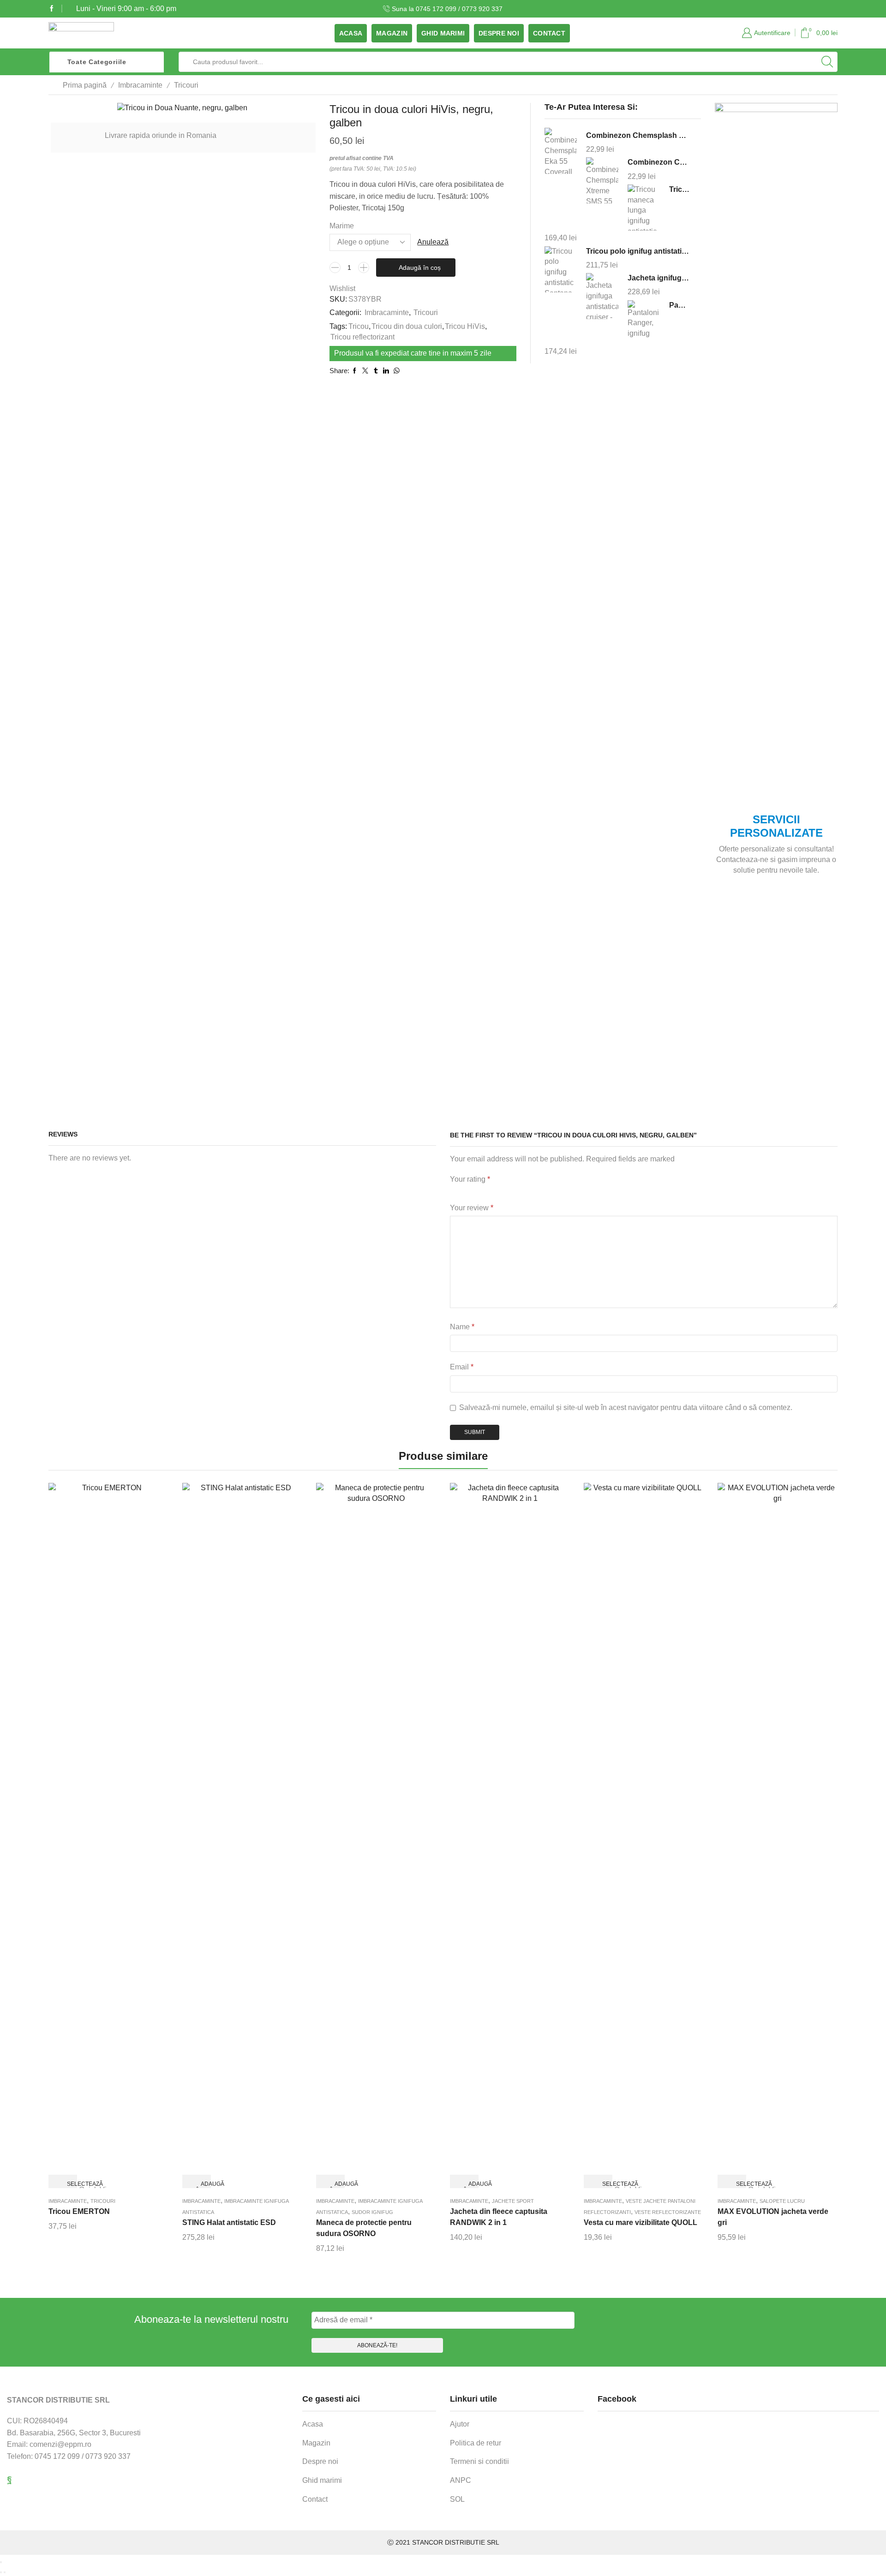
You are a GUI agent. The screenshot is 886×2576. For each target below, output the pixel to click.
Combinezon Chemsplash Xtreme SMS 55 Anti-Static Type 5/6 (659, 162)
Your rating (470, 1179)
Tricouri (186, 85)
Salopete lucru (782, 2201)
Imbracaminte (140, 85)
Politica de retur (476, 2443)
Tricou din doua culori (407, 326)
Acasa (351, 33)
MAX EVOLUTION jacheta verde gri (773, 2217)
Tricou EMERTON (79, 2211)
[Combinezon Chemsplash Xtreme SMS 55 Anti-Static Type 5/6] (602, 181)
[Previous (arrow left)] (1, 2572)
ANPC (461, 2480)
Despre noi (499, 33)
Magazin (392, 33)
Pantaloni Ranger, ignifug (679, 305)
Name (462, 1327)
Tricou (359, 326)
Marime (342, 226)
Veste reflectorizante (668, 2212)
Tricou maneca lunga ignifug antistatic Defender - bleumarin (679, 189)
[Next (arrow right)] (5, 2572)
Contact (549, 33)
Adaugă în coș (420, 268)
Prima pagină (85, 85)
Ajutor (460, 2424)
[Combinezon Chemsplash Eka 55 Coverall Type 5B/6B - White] (561, 152)
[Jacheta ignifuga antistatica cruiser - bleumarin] (602, 296)
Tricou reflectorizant (362, 337)
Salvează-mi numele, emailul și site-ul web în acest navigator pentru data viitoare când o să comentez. (626, 1407)
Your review (472, 1208)
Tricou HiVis (465, 326)
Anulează (433, 242)
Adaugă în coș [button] (204, 2185)
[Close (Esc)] (1, 2562)
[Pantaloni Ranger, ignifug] (644, 322)
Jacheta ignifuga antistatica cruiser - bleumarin (659, 278)
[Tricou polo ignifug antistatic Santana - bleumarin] (561, 269)
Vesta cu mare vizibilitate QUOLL (641, 2222)
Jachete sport (513, 2201)
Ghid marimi (443, 33)
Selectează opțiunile (70, 2185)
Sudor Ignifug (372, 2212)
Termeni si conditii (479, 2461)
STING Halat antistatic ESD (229, 2222)
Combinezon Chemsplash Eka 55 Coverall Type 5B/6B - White (638, 135)
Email (462, 1367)
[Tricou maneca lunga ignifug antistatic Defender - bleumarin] (644, 207)
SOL (457, 2499)
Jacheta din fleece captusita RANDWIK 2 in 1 (499, 2217)
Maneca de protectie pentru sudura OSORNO (364, 2228)
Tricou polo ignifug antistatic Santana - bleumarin (638, 251)
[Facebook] (52, 9)
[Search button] (827, 62)
